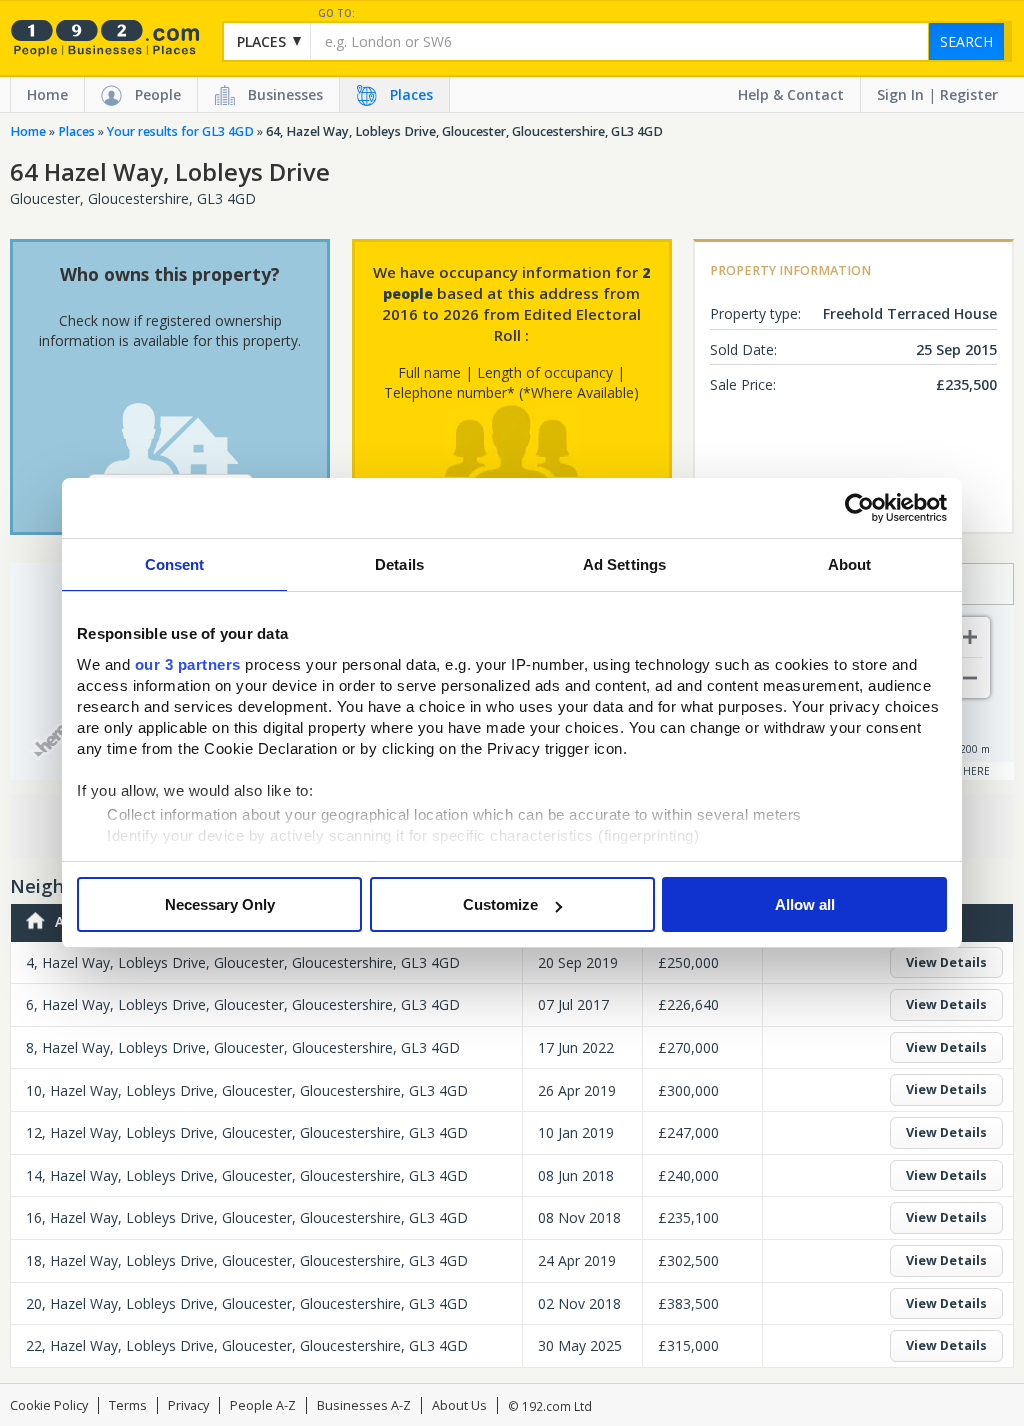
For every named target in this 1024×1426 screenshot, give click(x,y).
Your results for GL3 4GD (180, 131)
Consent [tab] (175, 564)
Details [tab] (399, 564)
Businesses (285, 94)
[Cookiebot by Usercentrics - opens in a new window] (859, 508)
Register (969, 94)
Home (47, 94)
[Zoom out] (970, 678)
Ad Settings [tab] (624, 564)
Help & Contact (791, 94)
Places (411, 94)
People (158, 94)
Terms (128, 1405)
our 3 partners (188, 664)
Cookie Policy (49, 1405)
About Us (459, 1405)
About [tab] (850, 564)
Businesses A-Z (364, 1405)
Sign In (900, 94)
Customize (500, 904)
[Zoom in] (970, 637)
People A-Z (263, 1405)
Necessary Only (220, 904)
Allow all (805, 904)
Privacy (188, 1405)
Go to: (336, 13)
